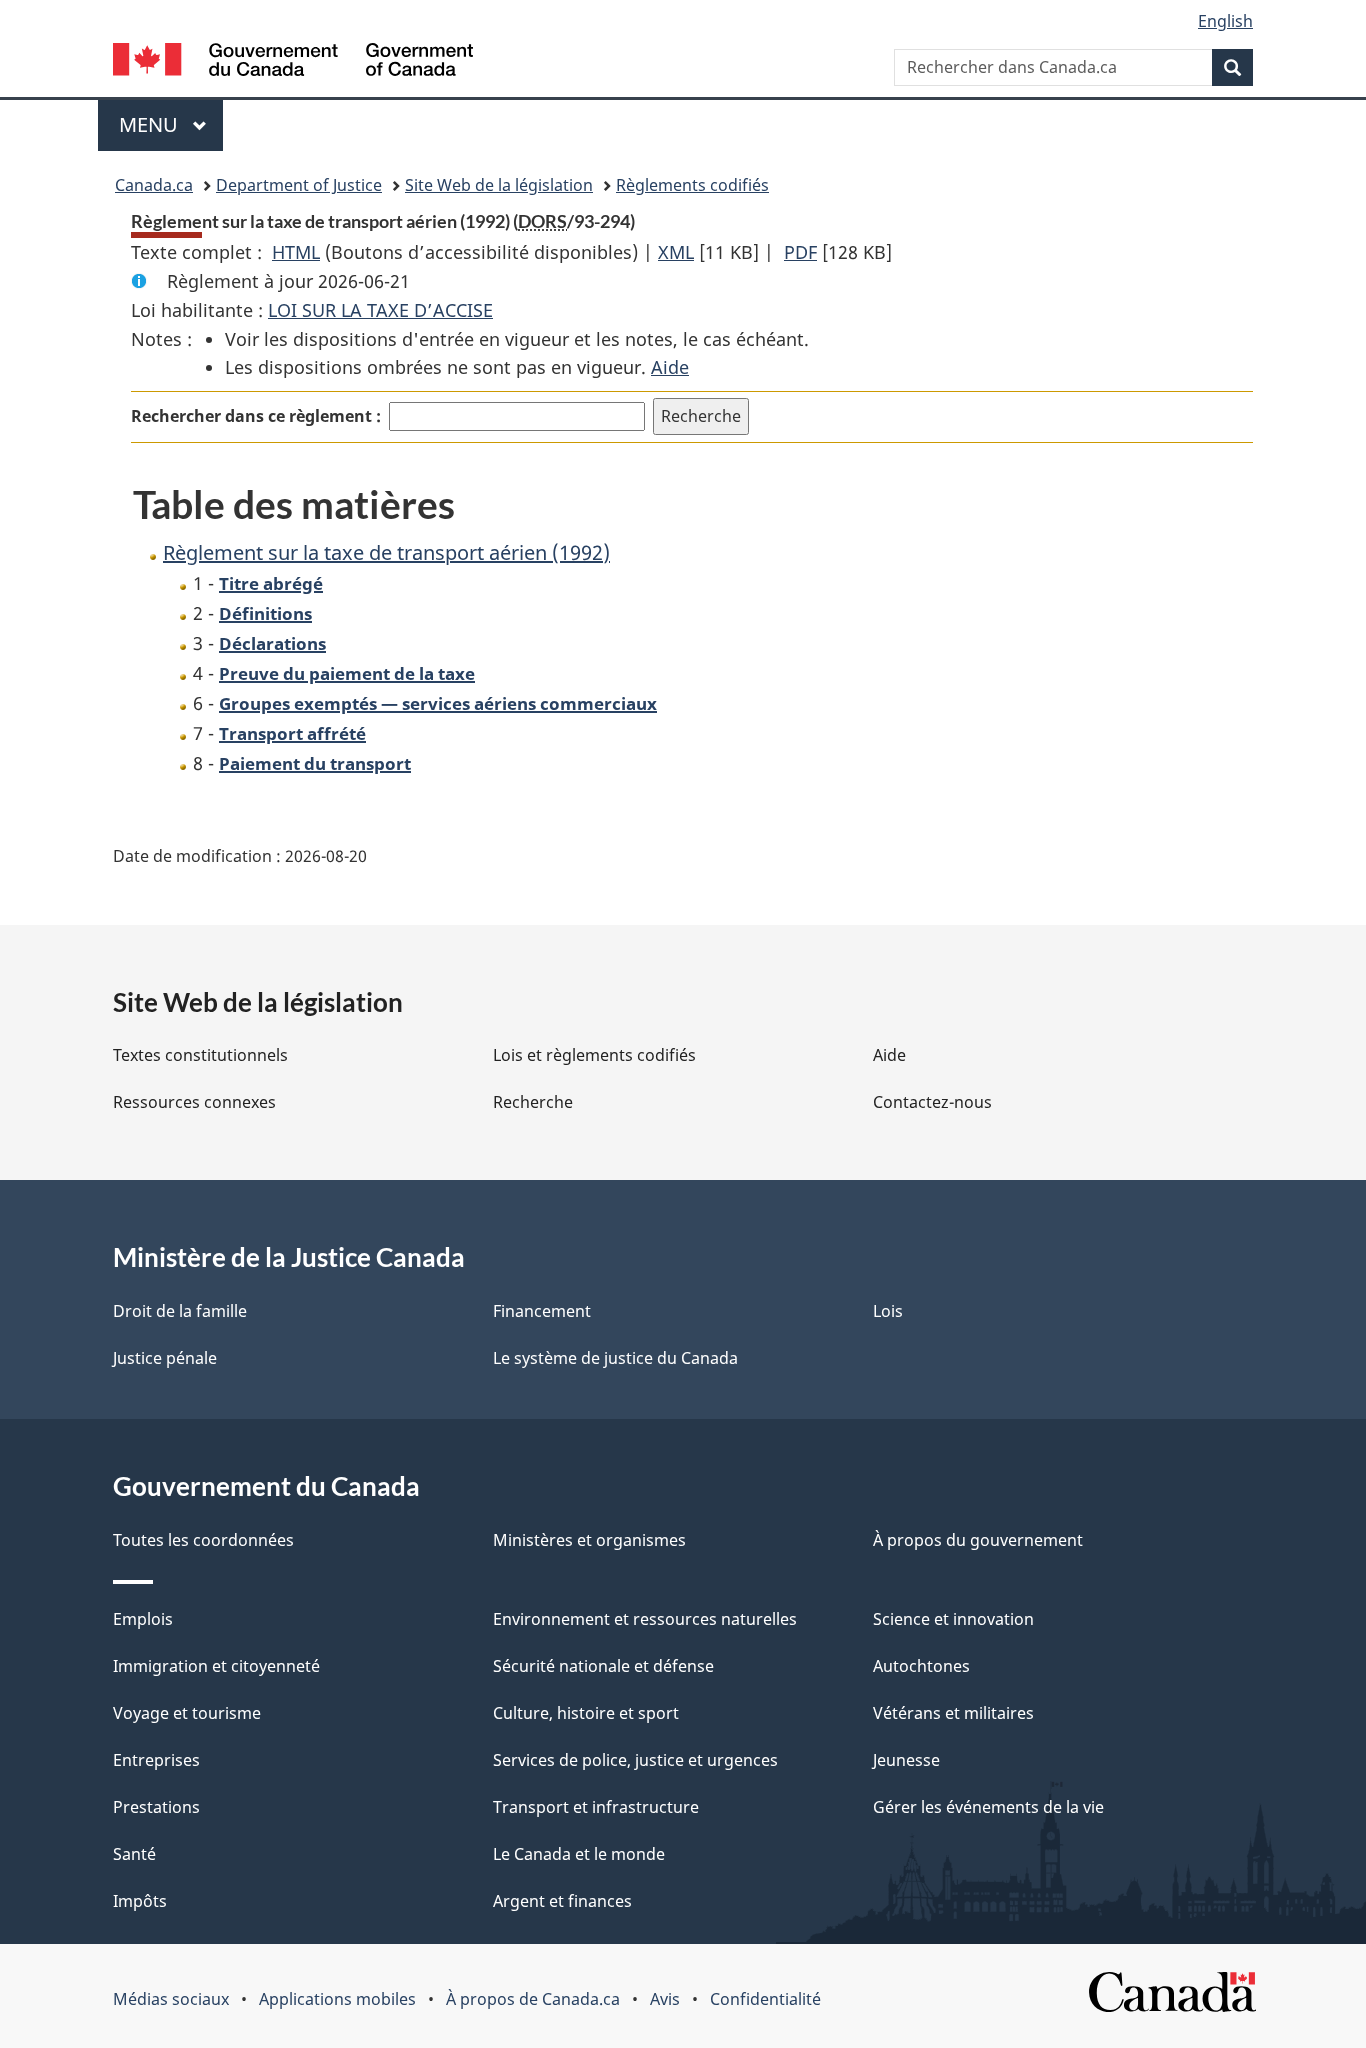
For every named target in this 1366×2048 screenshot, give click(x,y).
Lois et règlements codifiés (594, 1055)
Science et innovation (953, 1619)
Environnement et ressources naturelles (645, 1619)
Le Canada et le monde (579, 1854)
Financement (542, 1311)
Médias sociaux (171, 1999)
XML (676, 252)
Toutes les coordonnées (203, 1540)
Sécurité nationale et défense (603, 1666)
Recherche (533, 1102)
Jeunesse (906, 1760)
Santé (134, 1854)
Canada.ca (154, 185)
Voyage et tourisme (187, 1713)
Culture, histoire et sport (586, 1713)
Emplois (143, 1619)
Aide (670, 367)
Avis (665, 1999)
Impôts (140, 1901)
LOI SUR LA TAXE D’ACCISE (380, 310)
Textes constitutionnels (200, 1055)
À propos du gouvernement (978, 1540)
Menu (171, 124)
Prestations (156, 1807)
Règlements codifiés (692, 185)
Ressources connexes (194, 1102)
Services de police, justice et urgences (635, 1760)
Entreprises (156, 1760)
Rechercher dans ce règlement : (256, 416)
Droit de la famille (180, 1311)
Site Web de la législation (499, 185)
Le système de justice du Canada (615, 1358)
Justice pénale (165, 1358)
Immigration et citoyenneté (216, 1666)
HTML (296, 252)
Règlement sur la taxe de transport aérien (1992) (386, 552)
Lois (888, 1311)
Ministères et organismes (589, 1540)
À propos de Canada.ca (533, 1999)
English (1225, 21)
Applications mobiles (337, 1999)
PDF (800, 252)
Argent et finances (562, 1901)
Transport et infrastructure (596, 1807)
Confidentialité (765, 1999)
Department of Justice (299, 185)
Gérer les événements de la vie (988, 1807)
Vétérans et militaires (953, 1713)
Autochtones (921, 1666)
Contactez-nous (932, 1102)
